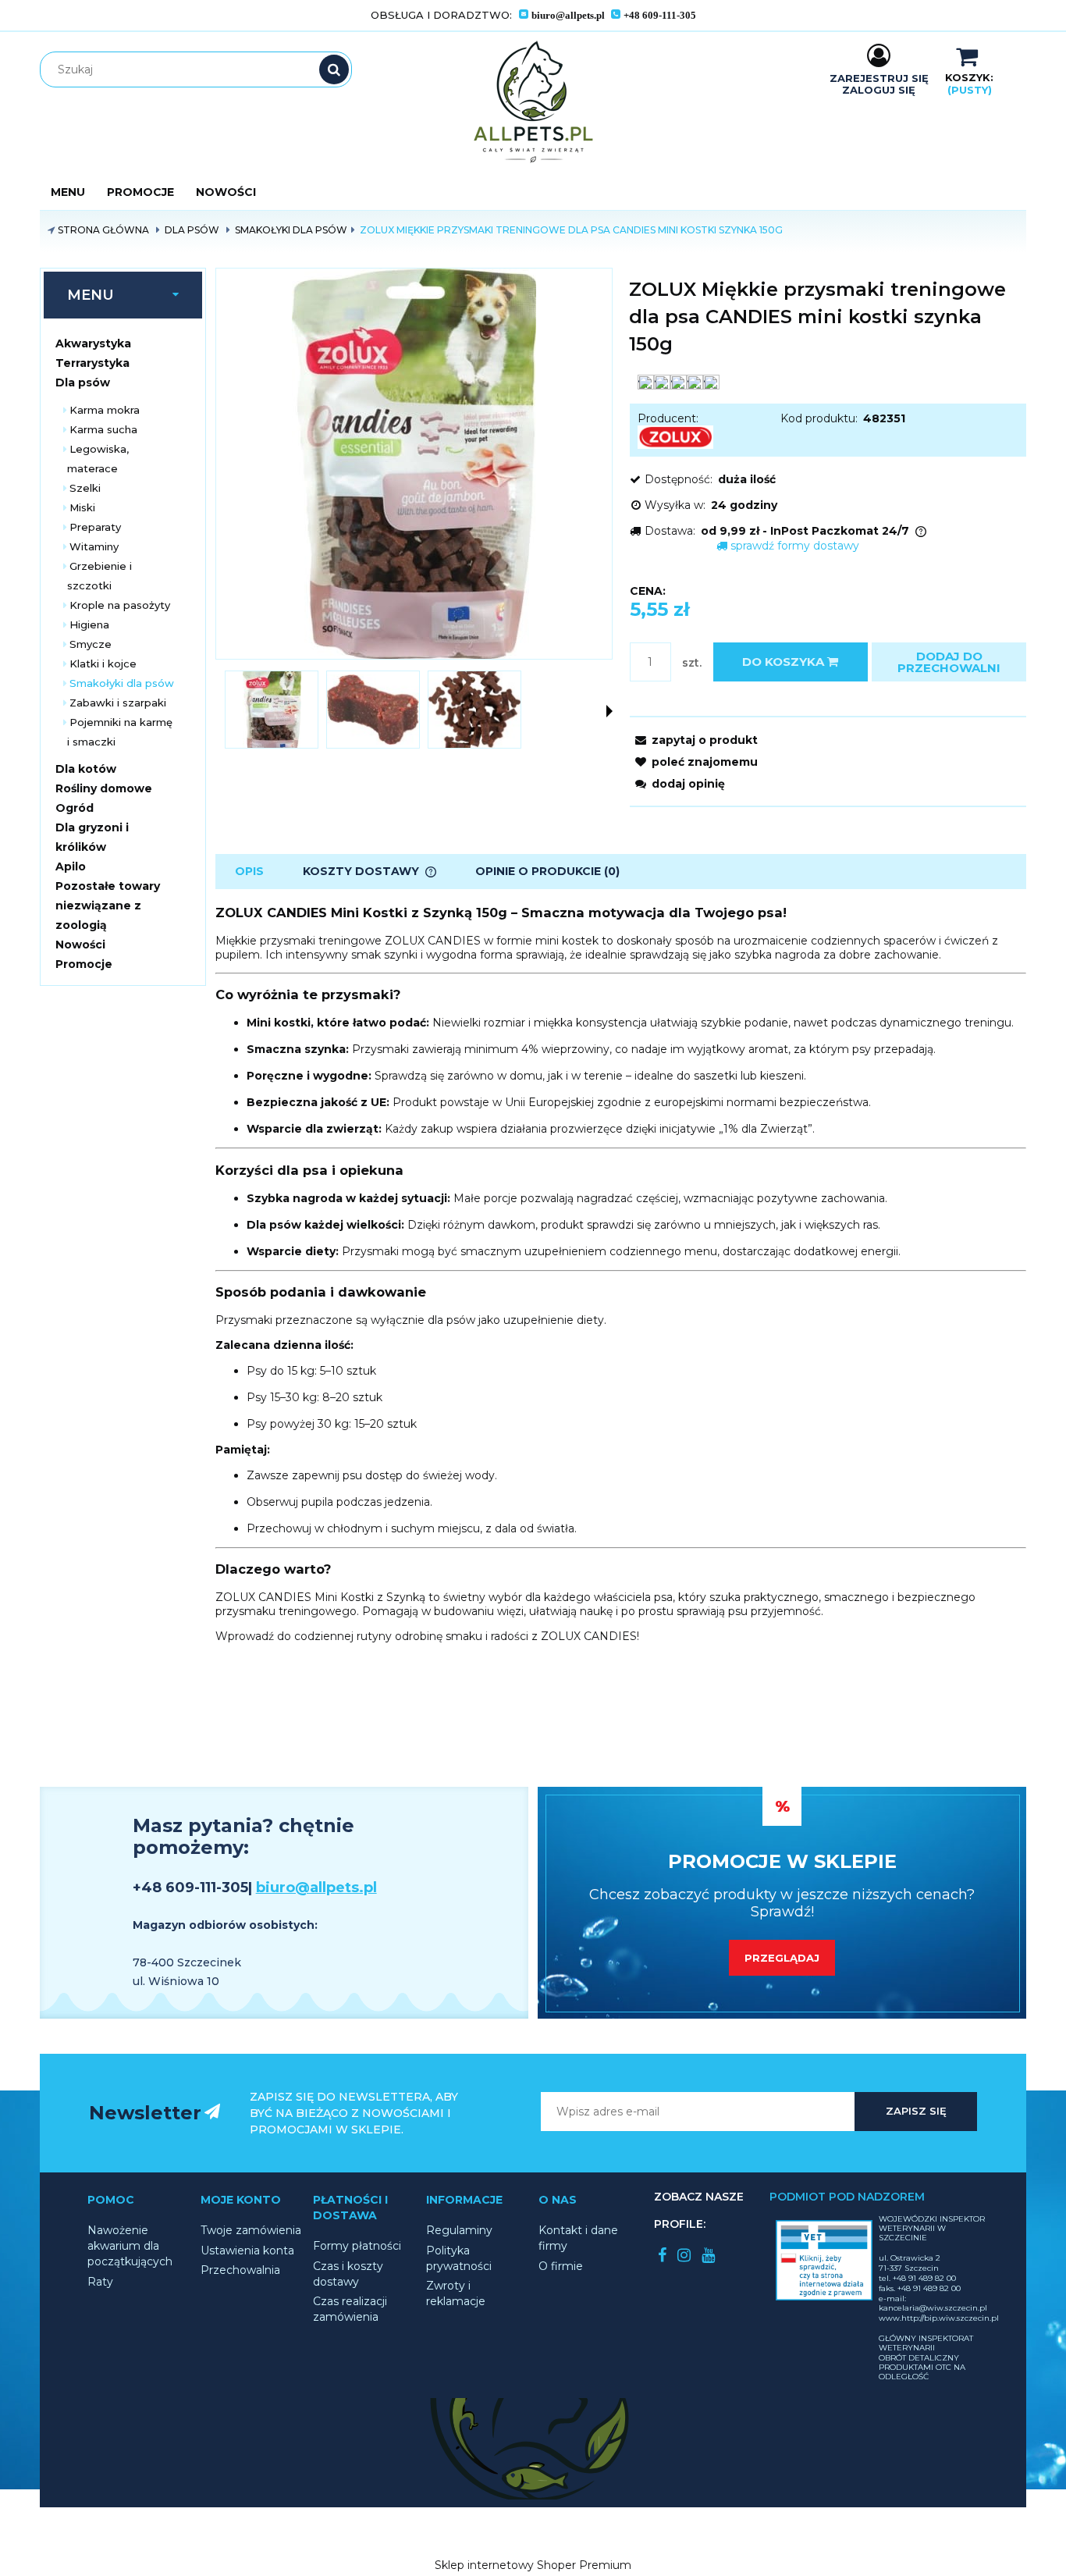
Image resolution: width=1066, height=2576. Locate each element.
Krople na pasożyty (120, 605)
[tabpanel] (621, 1274)
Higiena (89, 624)
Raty (100, 2282)
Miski (82, 507)
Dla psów (83, 382)
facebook (662, 2255)
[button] (609, 711)
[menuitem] (68, 192)
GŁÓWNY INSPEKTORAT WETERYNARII (926, 2343)
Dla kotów (86, 769)
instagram (684, 2255)
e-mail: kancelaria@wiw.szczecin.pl (933, 2303)
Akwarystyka (93, 343)
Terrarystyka (92, 363)
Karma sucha (103, 429)
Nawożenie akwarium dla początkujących (130, 2246)
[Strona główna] (533, 102)
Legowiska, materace (98, 459)
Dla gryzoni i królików (92, 837)
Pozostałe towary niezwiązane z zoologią (108, 906)
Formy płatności (357, 2246)
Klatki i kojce (103, 664)
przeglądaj (782, 1958)
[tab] (249, 872)
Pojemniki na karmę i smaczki (120, 732)
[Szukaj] (334, 69)
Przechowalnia (240, 2270)
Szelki (85, 488)
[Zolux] (675, 436)
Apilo (71, 866)
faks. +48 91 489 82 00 (920, 2288)
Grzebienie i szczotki (99, 576)
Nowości (80, 945)
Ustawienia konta (247, 2250)
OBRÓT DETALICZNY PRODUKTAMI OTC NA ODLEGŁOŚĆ (922, 2367)
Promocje (84, 964)
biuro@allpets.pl (316, 1888)
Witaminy (94, 546)
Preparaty (95, 527)
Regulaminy (459, 2230)
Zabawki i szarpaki (118, 703)
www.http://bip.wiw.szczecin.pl (939, 2318)
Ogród (75, 808)
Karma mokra (105, 410)
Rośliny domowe (104, 788)
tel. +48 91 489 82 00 (917, 2278)
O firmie (561, 2266)
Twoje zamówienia (251, 2230)
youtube (708, 2255)
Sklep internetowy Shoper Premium (533, 2565)
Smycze (91, 644)
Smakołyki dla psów (122, 683)
